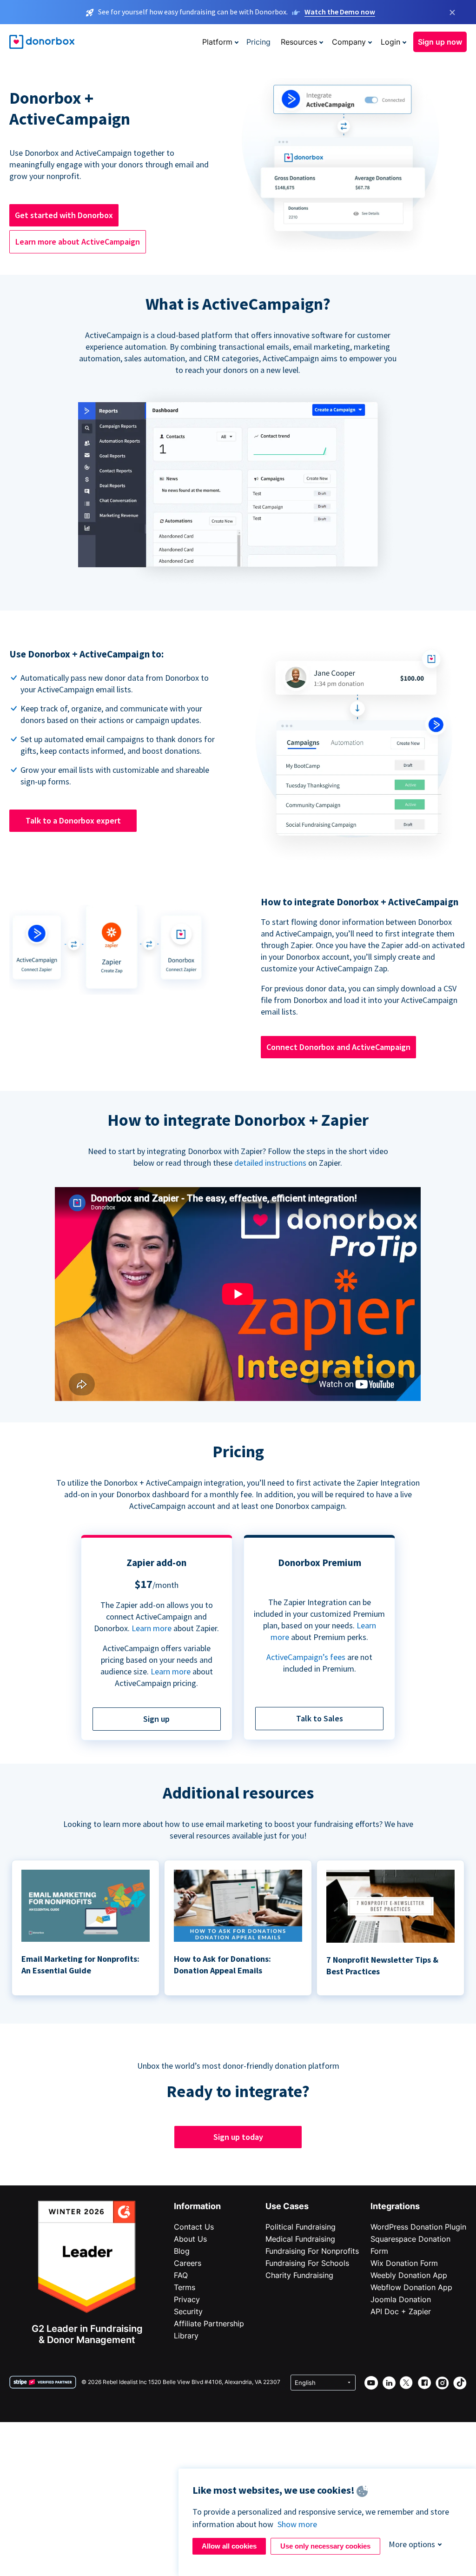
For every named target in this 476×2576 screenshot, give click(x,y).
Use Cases (287, 2206)
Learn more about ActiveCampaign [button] (78, 242)
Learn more (152, 1628)
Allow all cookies (229, 2546)
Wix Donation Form (404, 2263)
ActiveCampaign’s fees (306, 1657)
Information (197, 2206)
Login (390, 42)
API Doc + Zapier (401, 2311)
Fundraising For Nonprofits (312, 2251)
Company (349, 42)
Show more (297, 2524)
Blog (182, 2251)
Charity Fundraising (299, 2275)
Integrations (395, 2206)
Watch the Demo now (340, 12)
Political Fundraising (301, 2227)
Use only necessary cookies (325, 2546)
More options (412, 2544)
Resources (299, 42)
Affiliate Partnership (209, 2324)
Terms (185, 2287)
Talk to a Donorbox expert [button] (73, 820)
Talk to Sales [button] (320, 1718)
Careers (188, 2263)
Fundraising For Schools (307, 2263)
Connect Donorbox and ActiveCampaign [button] (338, 1047)
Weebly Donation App (409, 2275)
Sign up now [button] (440, 42)
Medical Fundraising (300, 2239)
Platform (217, 42)
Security (188, 2311)
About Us (190, 2239)
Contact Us (194, 2227)
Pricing (258, 42)
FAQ (181, 2275)
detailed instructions (270, 1163)
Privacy (187, 2299)
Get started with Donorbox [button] (64, 215)
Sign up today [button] (238, 2137)
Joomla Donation (401, 2299)
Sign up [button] (156, 1719)
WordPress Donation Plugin (418, 2227)
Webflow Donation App (411, 2287)
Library (186, 2336)
